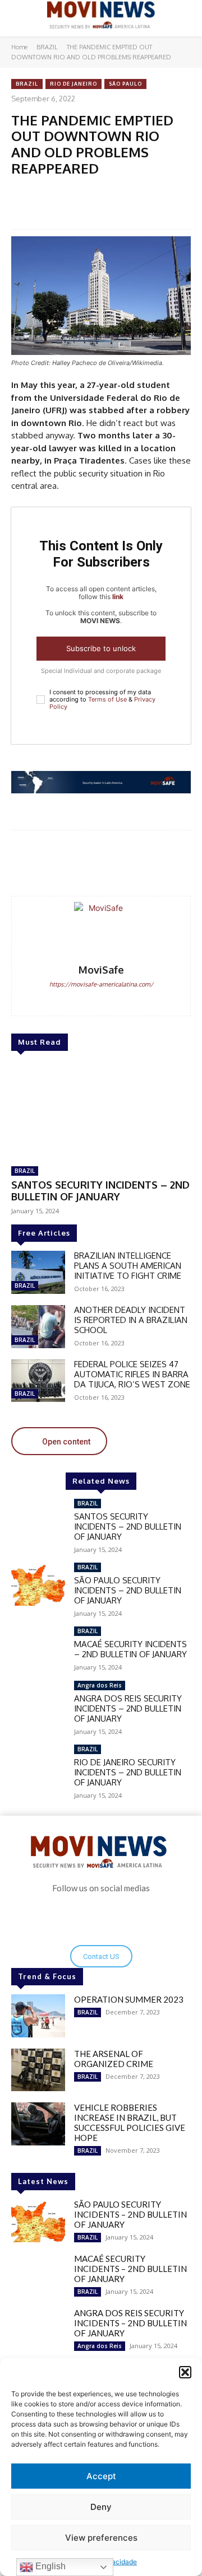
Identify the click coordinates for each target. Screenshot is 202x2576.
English (49, 2566)
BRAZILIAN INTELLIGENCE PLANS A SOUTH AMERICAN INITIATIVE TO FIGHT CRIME (128, 1266)
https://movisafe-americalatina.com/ (101, 984)
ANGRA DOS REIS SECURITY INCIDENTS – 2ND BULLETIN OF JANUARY (128, 1708)
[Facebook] (58, 193)
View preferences (101, 2538)
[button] (185, 2372)
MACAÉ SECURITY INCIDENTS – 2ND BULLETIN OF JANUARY (130, 1649)
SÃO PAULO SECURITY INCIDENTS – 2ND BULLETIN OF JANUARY (128, 1590)
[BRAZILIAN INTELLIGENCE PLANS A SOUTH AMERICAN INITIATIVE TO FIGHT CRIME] (38, 1272)
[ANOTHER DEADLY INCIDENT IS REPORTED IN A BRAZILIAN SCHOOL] (38, 1327)
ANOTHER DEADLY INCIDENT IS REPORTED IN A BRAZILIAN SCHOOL (131, 1320)
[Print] (161, 193)
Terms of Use (107, 699)
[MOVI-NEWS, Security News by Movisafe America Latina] (101, 15)
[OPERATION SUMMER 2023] (38, 2016)
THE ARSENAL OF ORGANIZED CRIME (114, 2059)
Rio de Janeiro (74, 84)
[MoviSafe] (101, 929)
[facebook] (93, 1002)
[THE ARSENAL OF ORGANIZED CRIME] (38, 2070)
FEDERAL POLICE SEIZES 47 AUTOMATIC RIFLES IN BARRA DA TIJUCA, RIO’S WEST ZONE (132, 1374)
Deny (101, 2507)
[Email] (109, 193)
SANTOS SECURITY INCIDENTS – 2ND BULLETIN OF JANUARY (100, 1191)
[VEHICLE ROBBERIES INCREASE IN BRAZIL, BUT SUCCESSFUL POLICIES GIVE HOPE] (38, 2124)
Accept (101, 2476)
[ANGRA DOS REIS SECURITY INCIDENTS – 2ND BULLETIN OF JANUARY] (38, 1702)
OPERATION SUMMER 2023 (129, 1999)
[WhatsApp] (84, 193)
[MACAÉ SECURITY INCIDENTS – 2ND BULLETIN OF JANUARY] (38, 1648)
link (118, 597)
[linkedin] (109, 1002)
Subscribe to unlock (101, 648)
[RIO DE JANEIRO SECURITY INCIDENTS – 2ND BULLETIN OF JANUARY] (38, 1766)
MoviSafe (101, 970)
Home (19, 47)
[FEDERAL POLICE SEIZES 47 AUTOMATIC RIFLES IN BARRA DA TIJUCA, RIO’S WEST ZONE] (38, 1381)
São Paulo (125, 84)
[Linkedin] (135, 193)
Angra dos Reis (100, 1685)
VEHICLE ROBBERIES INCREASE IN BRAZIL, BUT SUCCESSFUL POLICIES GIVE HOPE (130, 2122)
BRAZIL (47, 47)
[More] (171, 864)
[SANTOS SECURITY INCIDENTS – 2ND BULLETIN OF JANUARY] (101, 1110)
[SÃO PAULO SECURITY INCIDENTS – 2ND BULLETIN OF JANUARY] (38, 1584)
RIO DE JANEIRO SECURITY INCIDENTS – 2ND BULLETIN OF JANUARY (128, 1772)
